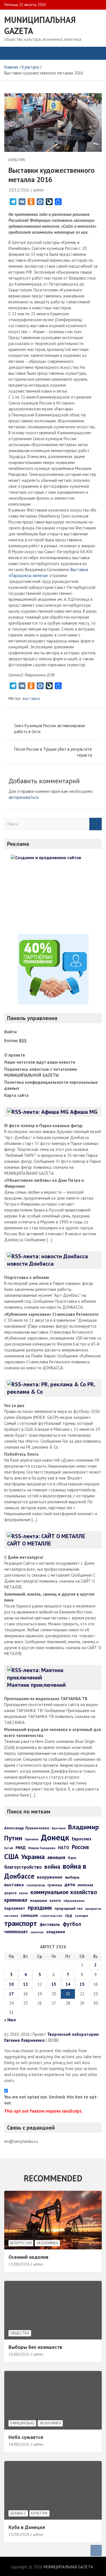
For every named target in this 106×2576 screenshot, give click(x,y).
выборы (72, 1877)
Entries (15, 1041)
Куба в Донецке (27, 2527)
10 (11, 1984)
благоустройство (23, 1867)
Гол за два (14, 1405)
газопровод (36, 1885)
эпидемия (56, 1932)
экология (37, 1932)
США (11, 1856)
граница (55, 1885)
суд (69, 1915)
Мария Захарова (42, 1848)
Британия (59, 1828)
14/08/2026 (19, 2444)
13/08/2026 (19, 2534)
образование (74, 1901)
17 (11, 1994)
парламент (15, 1908)
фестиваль (50, 1924)
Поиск (96, 824)
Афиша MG (84, 1112)
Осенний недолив (28, 2257)
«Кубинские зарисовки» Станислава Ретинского (51, 1314)
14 (68, 1984)
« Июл (10, 2020)
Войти (10, 1032)
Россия (80, 1847)
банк (72, 1858)
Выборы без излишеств (35, 2347)
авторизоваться (23, 797)
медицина (38, 1901)
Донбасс (18, 2513)
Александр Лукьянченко (27, 1828)
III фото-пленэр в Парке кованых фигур (43, 1126)
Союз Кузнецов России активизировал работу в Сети (50, 729)
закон (23, 1893)
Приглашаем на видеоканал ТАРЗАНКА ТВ (46, 1699)
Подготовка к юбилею (27, 1277)
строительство (51, 1916)
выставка (31, 698)
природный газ (69, 1908)
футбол (72, 1924)
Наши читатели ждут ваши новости (40, 1062)
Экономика (47, 2243)
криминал (16, 1900)
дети (70, 1884)
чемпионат (16, 1932)
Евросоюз (82, 1839)
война (52, 1866)
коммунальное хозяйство (64, 1892)
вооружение (50, 1877)
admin (38, 190)
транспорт (21, 1923)
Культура (17, 160)
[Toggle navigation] (11, 53)
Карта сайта (16, 1095)
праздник (40, 1908)
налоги (55, 1900)
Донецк (55, 1837)
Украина (33, 1857)
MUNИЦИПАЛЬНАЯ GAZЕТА (68, 2567)
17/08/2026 (19, 2264)
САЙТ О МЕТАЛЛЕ (29, 1544)
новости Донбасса (30, 1264)
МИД (21, 1847)
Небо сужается (26, 2437)
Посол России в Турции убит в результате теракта (53, 752)
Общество (20, 2333)
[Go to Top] (96, 2551)
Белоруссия (21, 2243)
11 (25, 1984)
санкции (29, 1915)
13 (54, 1984)
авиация (56, 1857)
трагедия (81, 1916)
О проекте (15, 1055)
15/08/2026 (19, 2354)
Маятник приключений (36, 1685)
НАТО (64, 1847)
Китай (9, 1848)
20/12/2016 (19, 190)
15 (82, 1984)
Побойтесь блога (21, 1454)
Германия (32, 1839)
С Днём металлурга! (24, 1557)
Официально (22, 2423)
